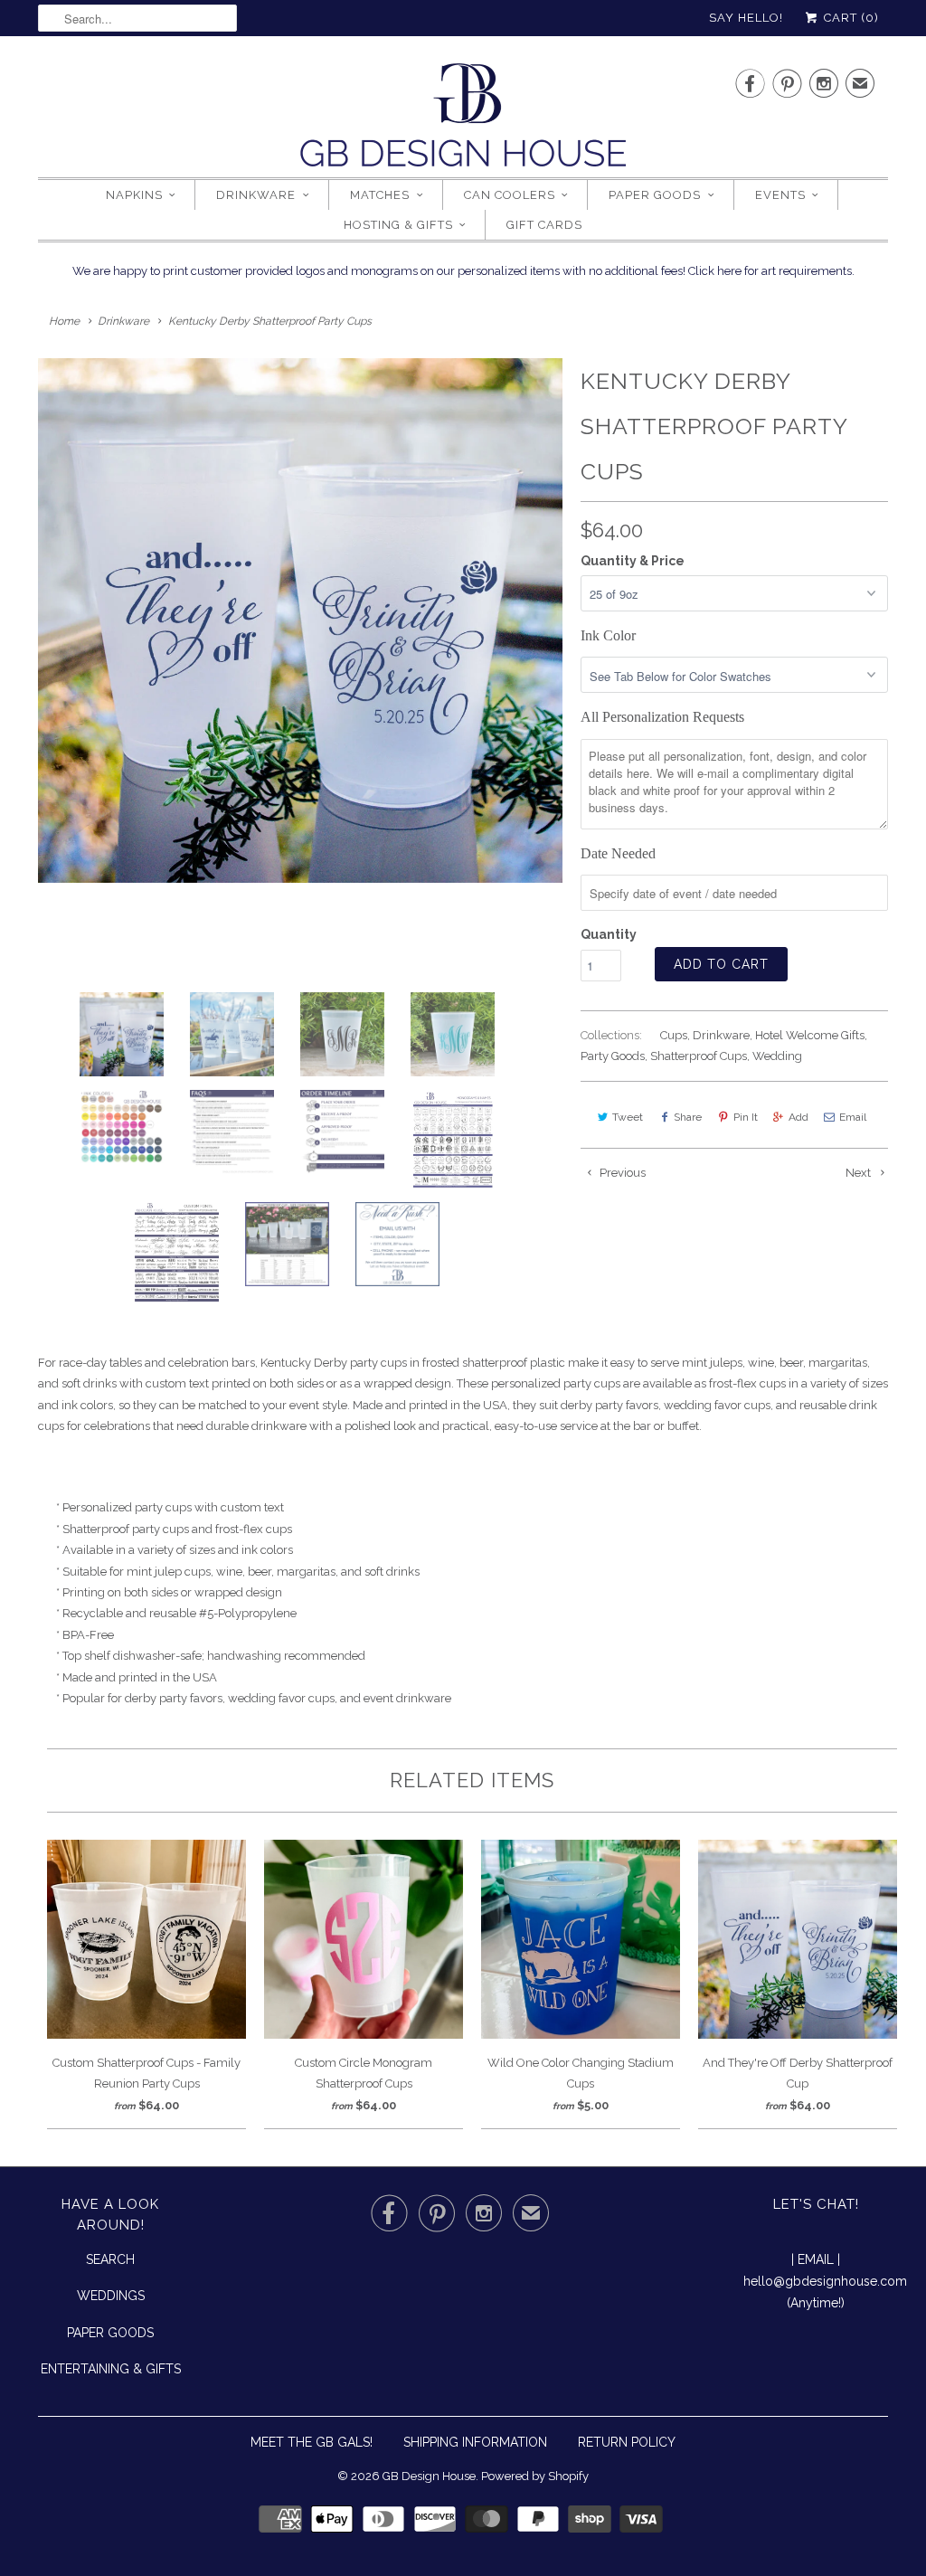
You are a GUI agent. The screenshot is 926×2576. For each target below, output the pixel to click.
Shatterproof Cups (699, 1056)
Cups (674, 1035)
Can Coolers (510, 195)
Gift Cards (544, 225)
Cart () (850, 18)
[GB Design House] (463, 120)
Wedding (777, 1056)
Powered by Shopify (535, 2476)
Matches (380, 195)
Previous (621, 1173)
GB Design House (429, 2476)
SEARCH (110, 2259)
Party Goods (613, 1056)
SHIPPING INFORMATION (475, 2442)
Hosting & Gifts (398, 225)
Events (780, 195)
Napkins (134, 195)
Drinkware (256, 195)
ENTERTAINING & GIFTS (111, 2369)
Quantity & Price (633, 561)
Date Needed (618, 853)
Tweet (628, 1117)
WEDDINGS (111, 2296)
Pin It (746, 1117)
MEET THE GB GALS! (312, 2442)
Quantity (609, 934)
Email (853, 1117)
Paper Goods (655, 195)
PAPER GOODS (110, 2333)
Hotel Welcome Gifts (810, 1035)
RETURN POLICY (627, 2442)
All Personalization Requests (662, 717)
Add (798, 1117)
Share (688, 1117)
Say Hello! (746, 18)
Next (860, 1173)
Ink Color (608, 635)
